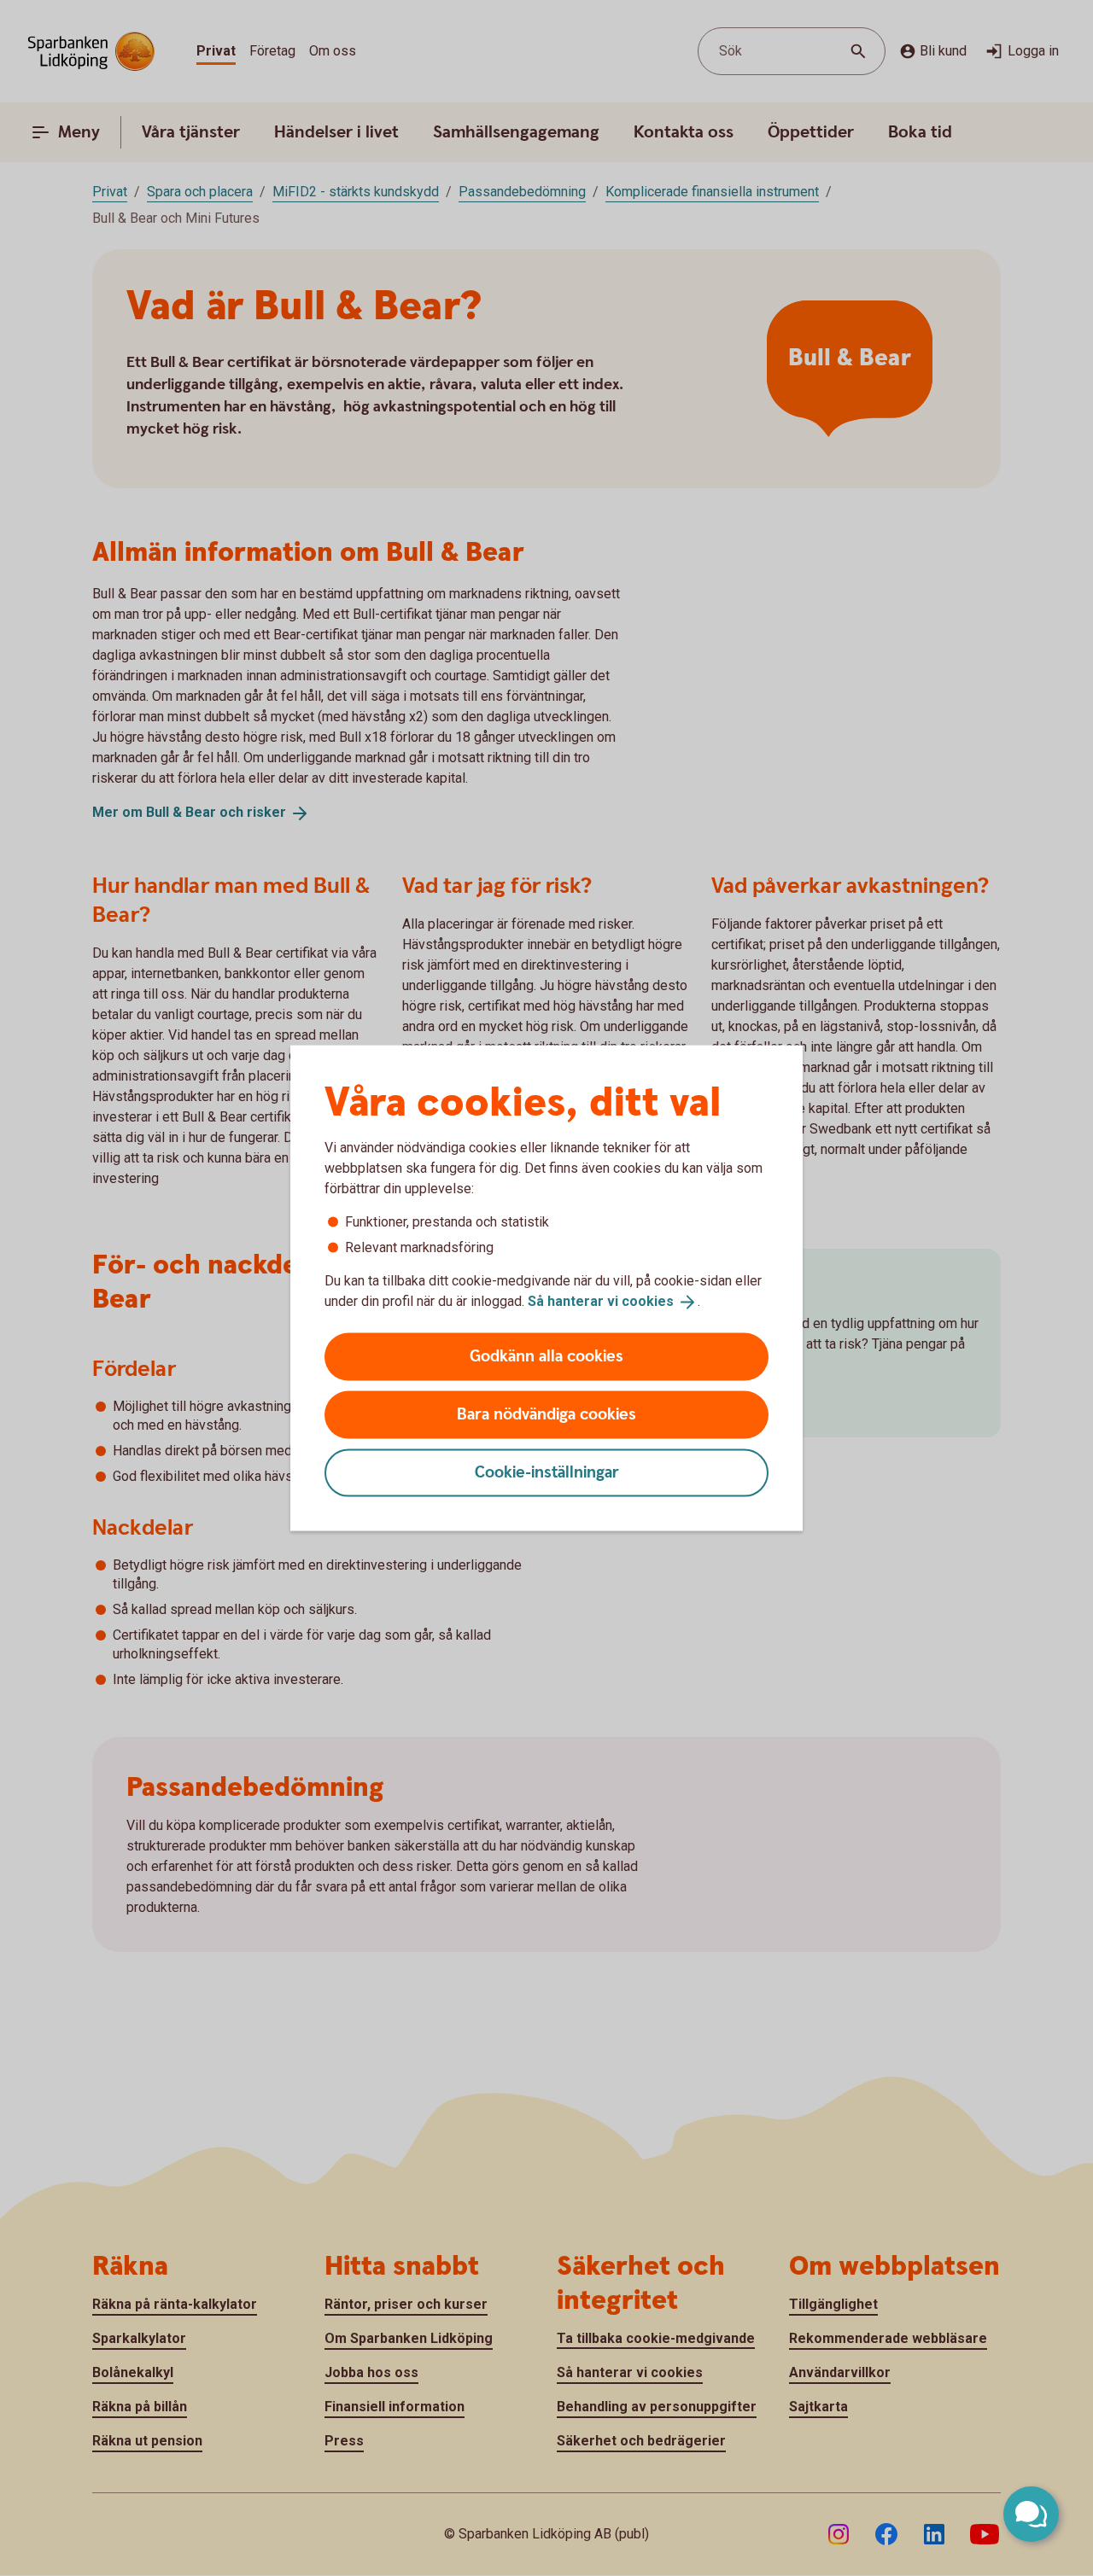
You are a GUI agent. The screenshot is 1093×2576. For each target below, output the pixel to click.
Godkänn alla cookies (546, 1356)
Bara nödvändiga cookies (546, 1414)
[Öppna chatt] (1031, 2514)
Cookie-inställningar (547, 1472)
